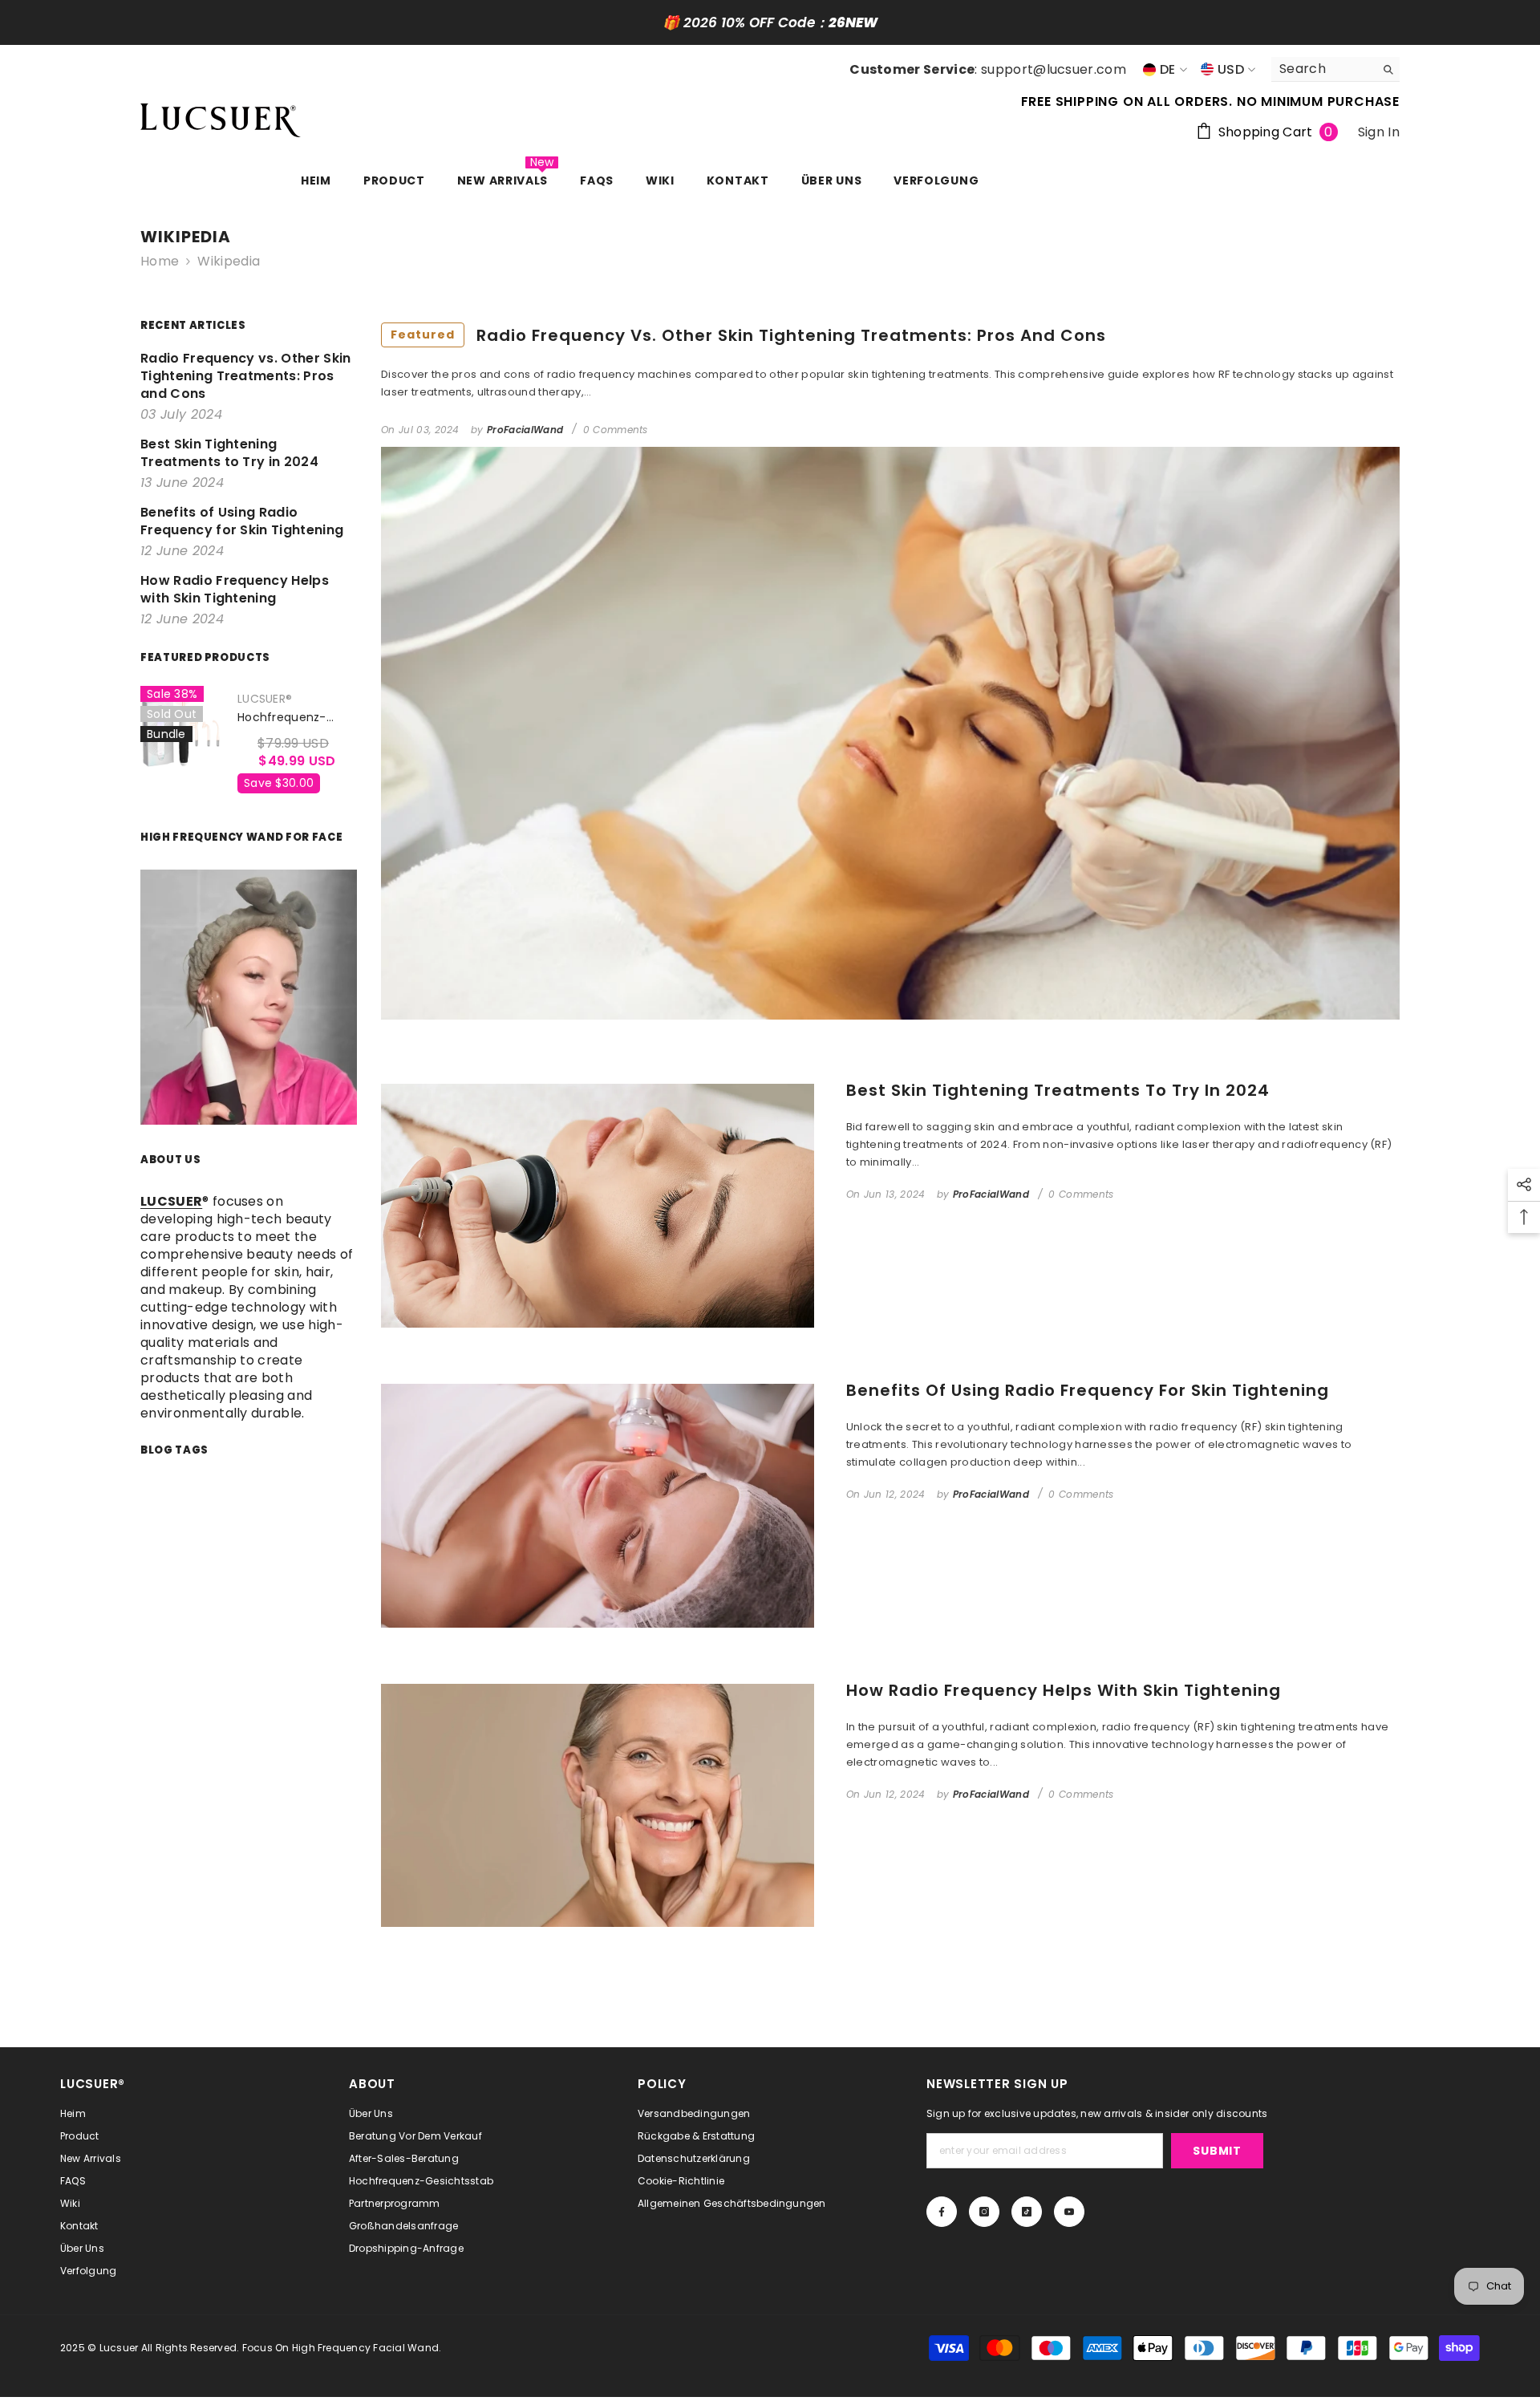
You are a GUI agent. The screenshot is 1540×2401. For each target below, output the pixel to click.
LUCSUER (171, 1201)
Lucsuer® (265, 699)
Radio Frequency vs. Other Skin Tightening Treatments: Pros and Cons (748, 335)
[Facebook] (942, 2212)
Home (160, 262)
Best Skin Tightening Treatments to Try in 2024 (1058, 1090)
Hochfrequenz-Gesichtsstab (282, 718)
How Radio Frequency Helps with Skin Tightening (1064, 1690)
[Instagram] (984, 2212)
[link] (249, 997)
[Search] (1335, 69)
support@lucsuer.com (1054, 69)
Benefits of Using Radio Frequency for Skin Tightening (1088, 1390)
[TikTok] (1027, 2212)
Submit (1217, 2151)
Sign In (1379, 132)
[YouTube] (1069, 2212)
